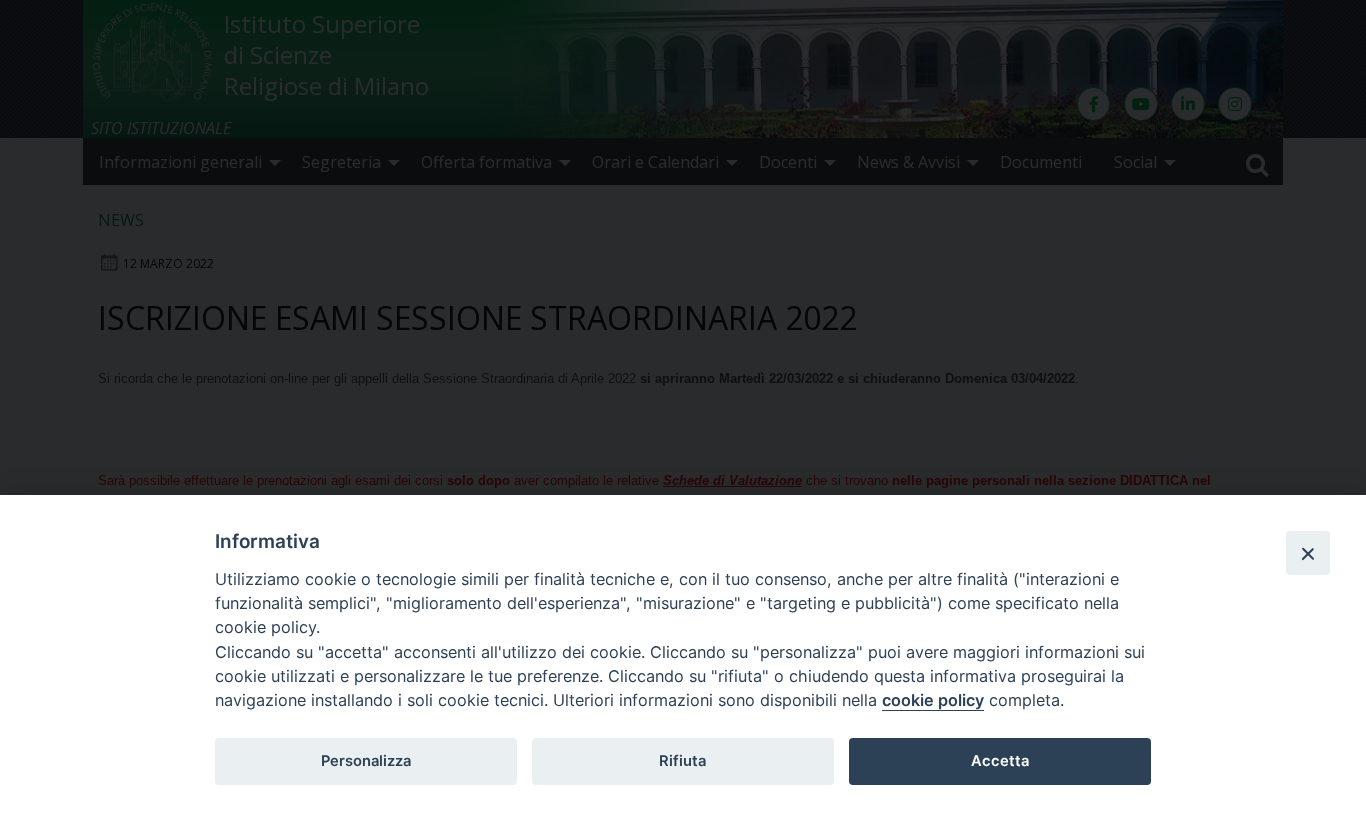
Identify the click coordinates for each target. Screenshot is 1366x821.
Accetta (1000, 761)
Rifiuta (682, 761)
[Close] (1308, 553)
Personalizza (366, 761)
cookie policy (933, 700)
